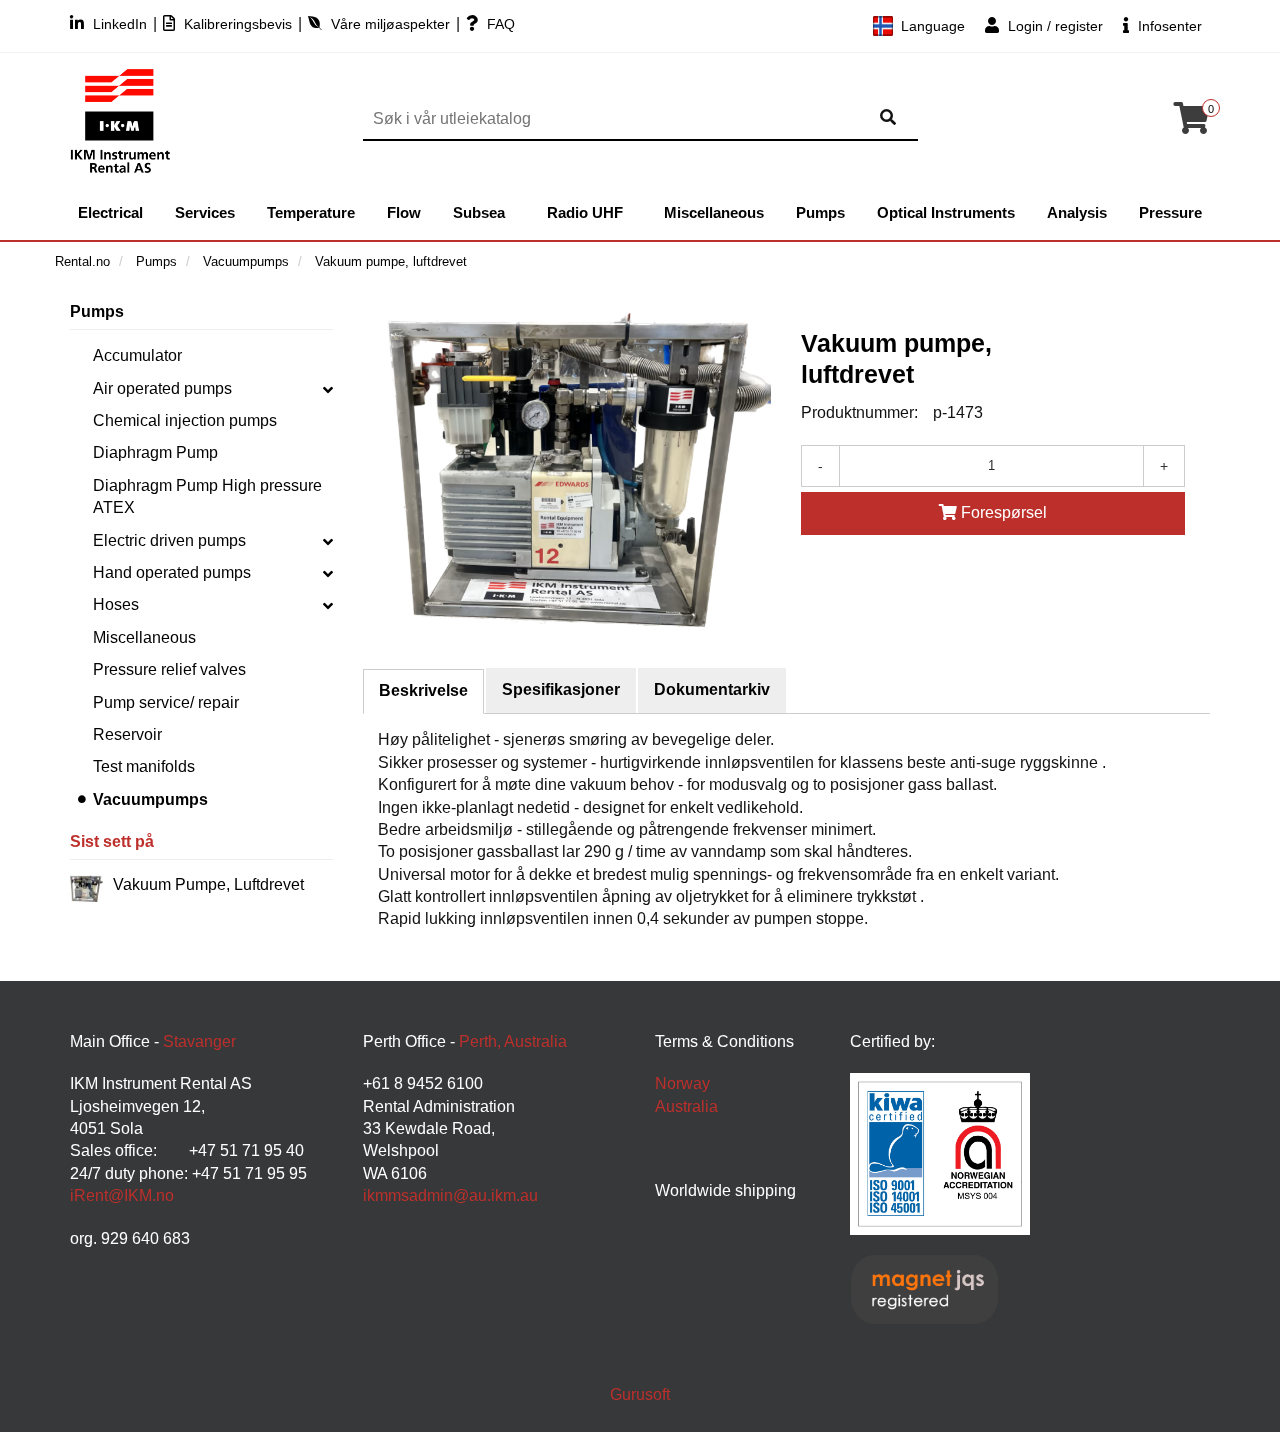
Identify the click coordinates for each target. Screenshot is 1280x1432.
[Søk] (888, 119)
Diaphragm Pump (155, 452)
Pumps (820, 212)
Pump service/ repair (166, 702)
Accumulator (137, 355)
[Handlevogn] (1192, 124)
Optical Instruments (946, 212)
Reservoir (127, 734)
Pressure (1170, 212)
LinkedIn (120, 24)
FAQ (499, 24)
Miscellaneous (714, 212)
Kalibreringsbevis (238, 24)
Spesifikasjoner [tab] (561, 689)
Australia (686, 1106)
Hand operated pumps (172, 572)
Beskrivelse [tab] (423, 690)
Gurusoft (640, 1394)
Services (205, 212)
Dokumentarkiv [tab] (712, 689)
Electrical (110, 212)
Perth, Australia (513, 1041)
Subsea (479, 212)
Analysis (1077, 212)
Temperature (311, 212)
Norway (682, 1083)
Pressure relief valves (169, 669)
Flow (404, 212)
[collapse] (328, 389)
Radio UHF (585, 212)
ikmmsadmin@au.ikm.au (450, 1195)
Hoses (116, 604)
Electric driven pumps (169, 540)
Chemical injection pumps (185, 420)
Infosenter (1168, 26)
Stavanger (199, 1041)
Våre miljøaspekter (390, 24)
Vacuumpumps (150, 799)
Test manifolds (144, 766)
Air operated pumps (162, 388)
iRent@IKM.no (122, 1195)
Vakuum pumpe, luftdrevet (208, 884)
